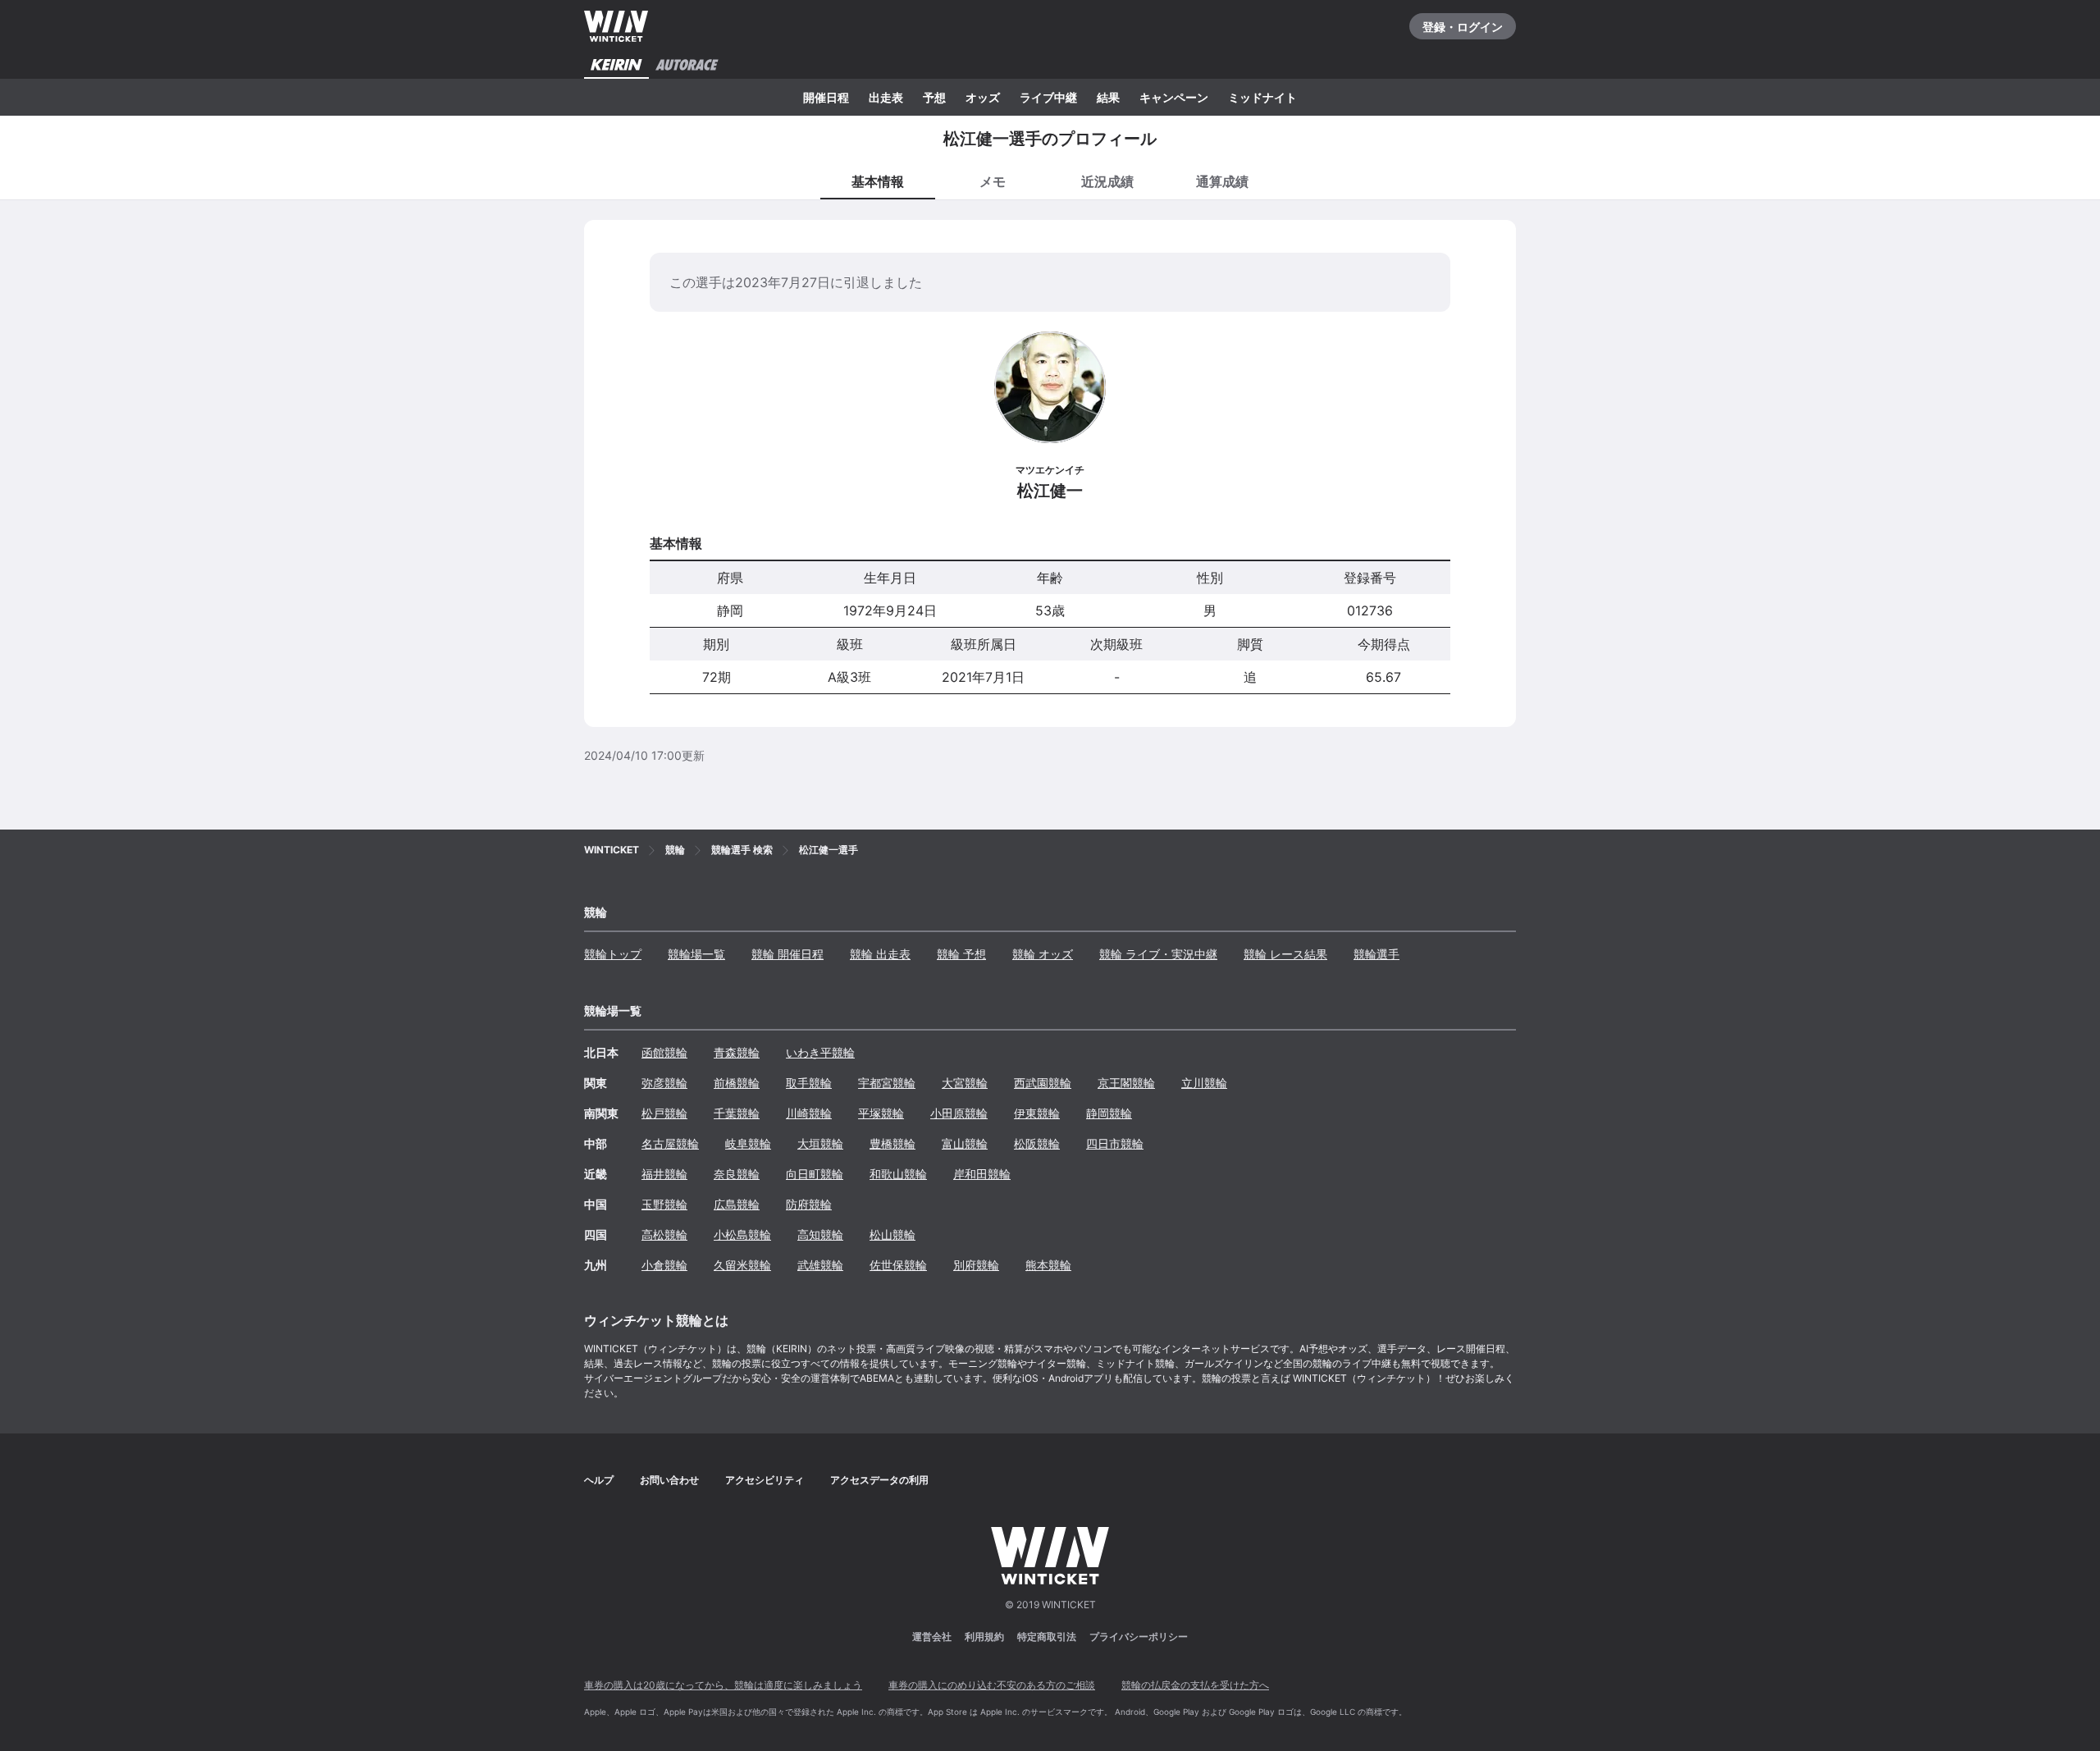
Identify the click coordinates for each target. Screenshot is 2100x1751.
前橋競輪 (737, 1083)
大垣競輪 (820, 1143)
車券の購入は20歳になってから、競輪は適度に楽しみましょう (723, 1685)
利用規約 (984, 1637)
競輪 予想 (961, 954)
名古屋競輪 (670, 1143)
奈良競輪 (737, 1174)
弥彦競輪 (664, 1083)
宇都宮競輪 (887, 1083)
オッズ (983, 97)
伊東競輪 (1037, 1113)
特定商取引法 (1047, 1637)
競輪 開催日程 (787, 954)
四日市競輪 (1115, 1143)
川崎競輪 (809, 1113)
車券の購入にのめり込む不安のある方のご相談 (992, 1685)
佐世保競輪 (898, 1265)
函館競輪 (664, 1052)
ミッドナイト (1262, 97)
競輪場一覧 (696, 954)
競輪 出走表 (880, 954)
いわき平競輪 (820, 1052)
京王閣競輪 (1126, 1083)
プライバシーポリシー (1139, 1637)
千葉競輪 (737, 1113)
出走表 (886, 97)
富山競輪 (965, 1143)
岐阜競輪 (748, 1143)
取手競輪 (809, 1083)
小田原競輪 (959, 1113)
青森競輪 (737, 1052)
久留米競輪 (742, 1265)
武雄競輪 (820, 1265)
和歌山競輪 (898, 1174)
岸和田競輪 (982, 1174)
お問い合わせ (669, 1480)
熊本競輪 (1048, 1265)
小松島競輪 (742, 1234)
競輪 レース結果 (1285, 954)
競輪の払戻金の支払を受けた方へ (1195, 1685)
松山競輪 (892, 1234)
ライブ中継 (1048, 97)
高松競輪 (664, 1234)
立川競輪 (1204, 1083)
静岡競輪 (1109, 1113)
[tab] (993, 181)
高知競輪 (820, 1234)
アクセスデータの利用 (879, 1480)
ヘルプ (599, 1480)
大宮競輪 (965, 1083)
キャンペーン (1174, 97)
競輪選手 (1376, 954)
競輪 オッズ (1043, 954)
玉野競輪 (664, 1204)
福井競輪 (664, 1174)
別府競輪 (976, 1265)
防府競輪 (809, 1204)
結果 (1108, 97)
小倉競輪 (664, 1265)
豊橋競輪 (892, 1143)
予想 (934, 97)
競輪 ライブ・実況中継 (1158, 954)
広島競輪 (737, 1204)
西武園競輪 (1043, 1083)
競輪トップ (613, 954)
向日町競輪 (815, 1174)
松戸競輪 (664, 1113)
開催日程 (826, 97)
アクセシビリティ (765, 1480)
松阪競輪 (1037, 1143)
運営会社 (932, 1637)
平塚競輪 (881, 1113)
